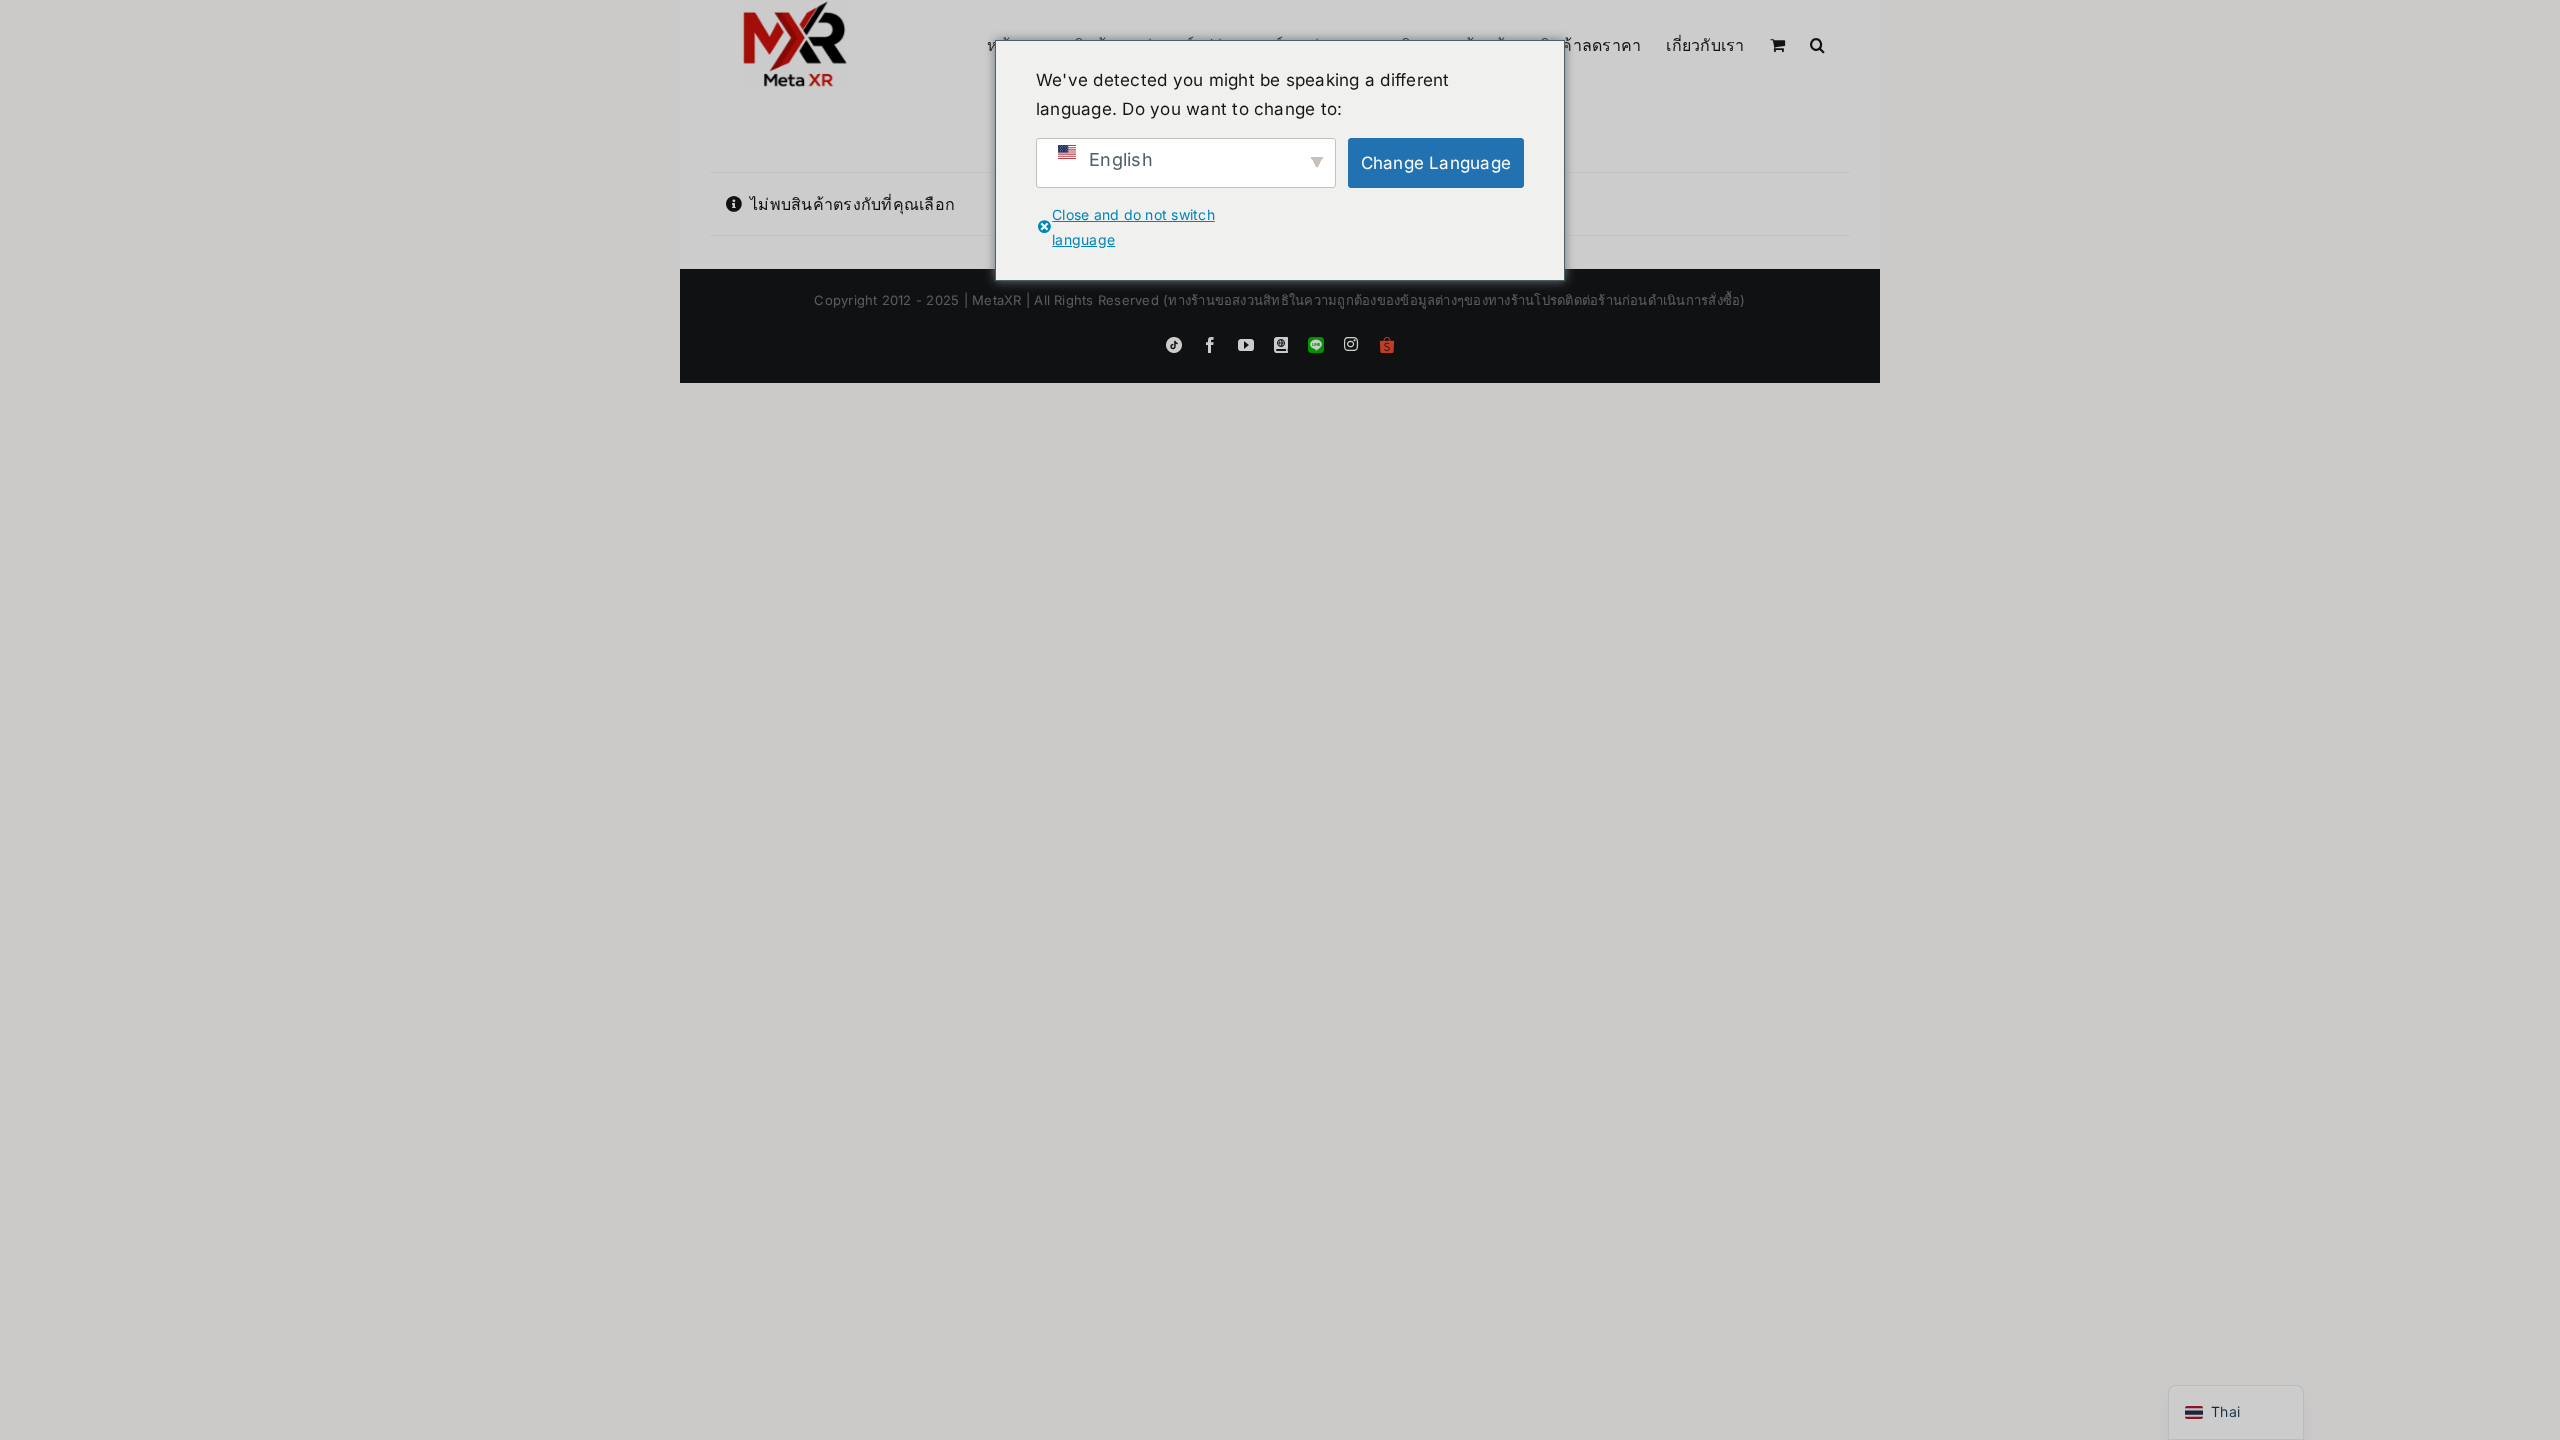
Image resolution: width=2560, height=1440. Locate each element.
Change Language (1436, 163)
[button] (1817, 43)
